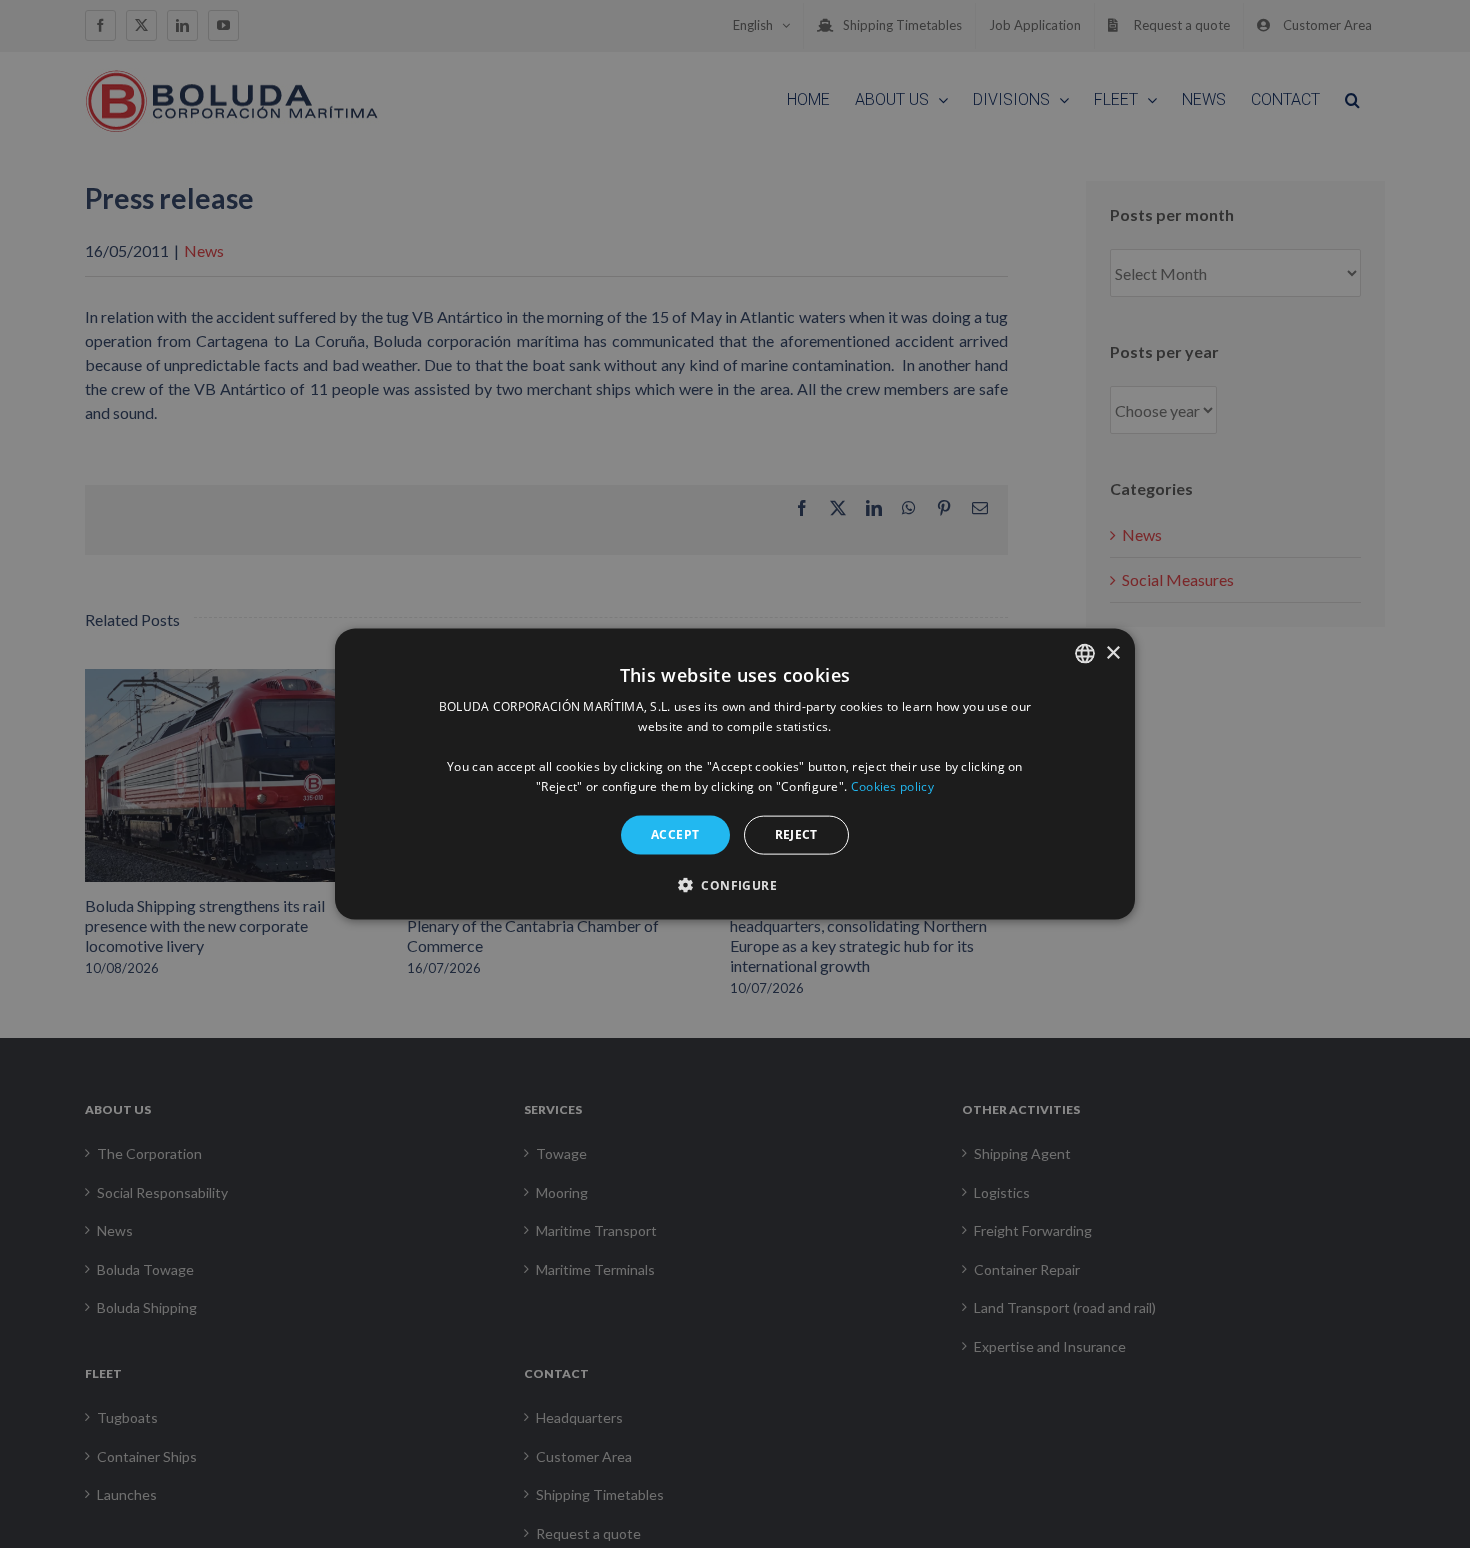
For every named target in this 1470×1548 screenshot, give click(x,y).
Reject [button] (796, 834)
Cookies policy (892, 785)
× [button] (1112, 652)
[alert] (735, 774)
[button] (735, 884)
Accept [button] (675, 834)
